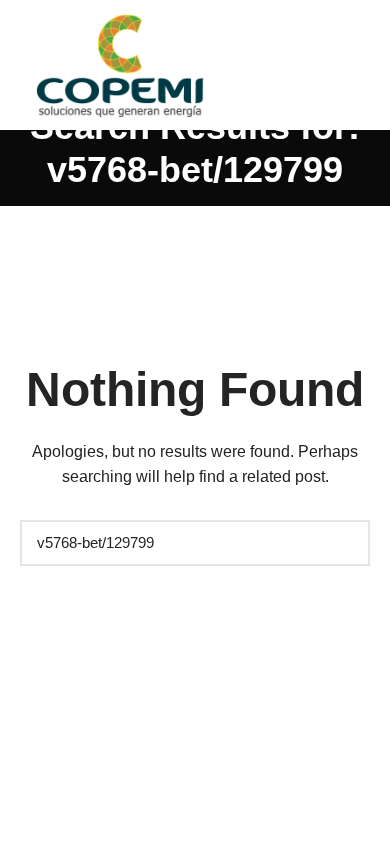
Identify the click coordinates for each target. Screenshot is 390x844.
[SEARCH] (345, 543)
